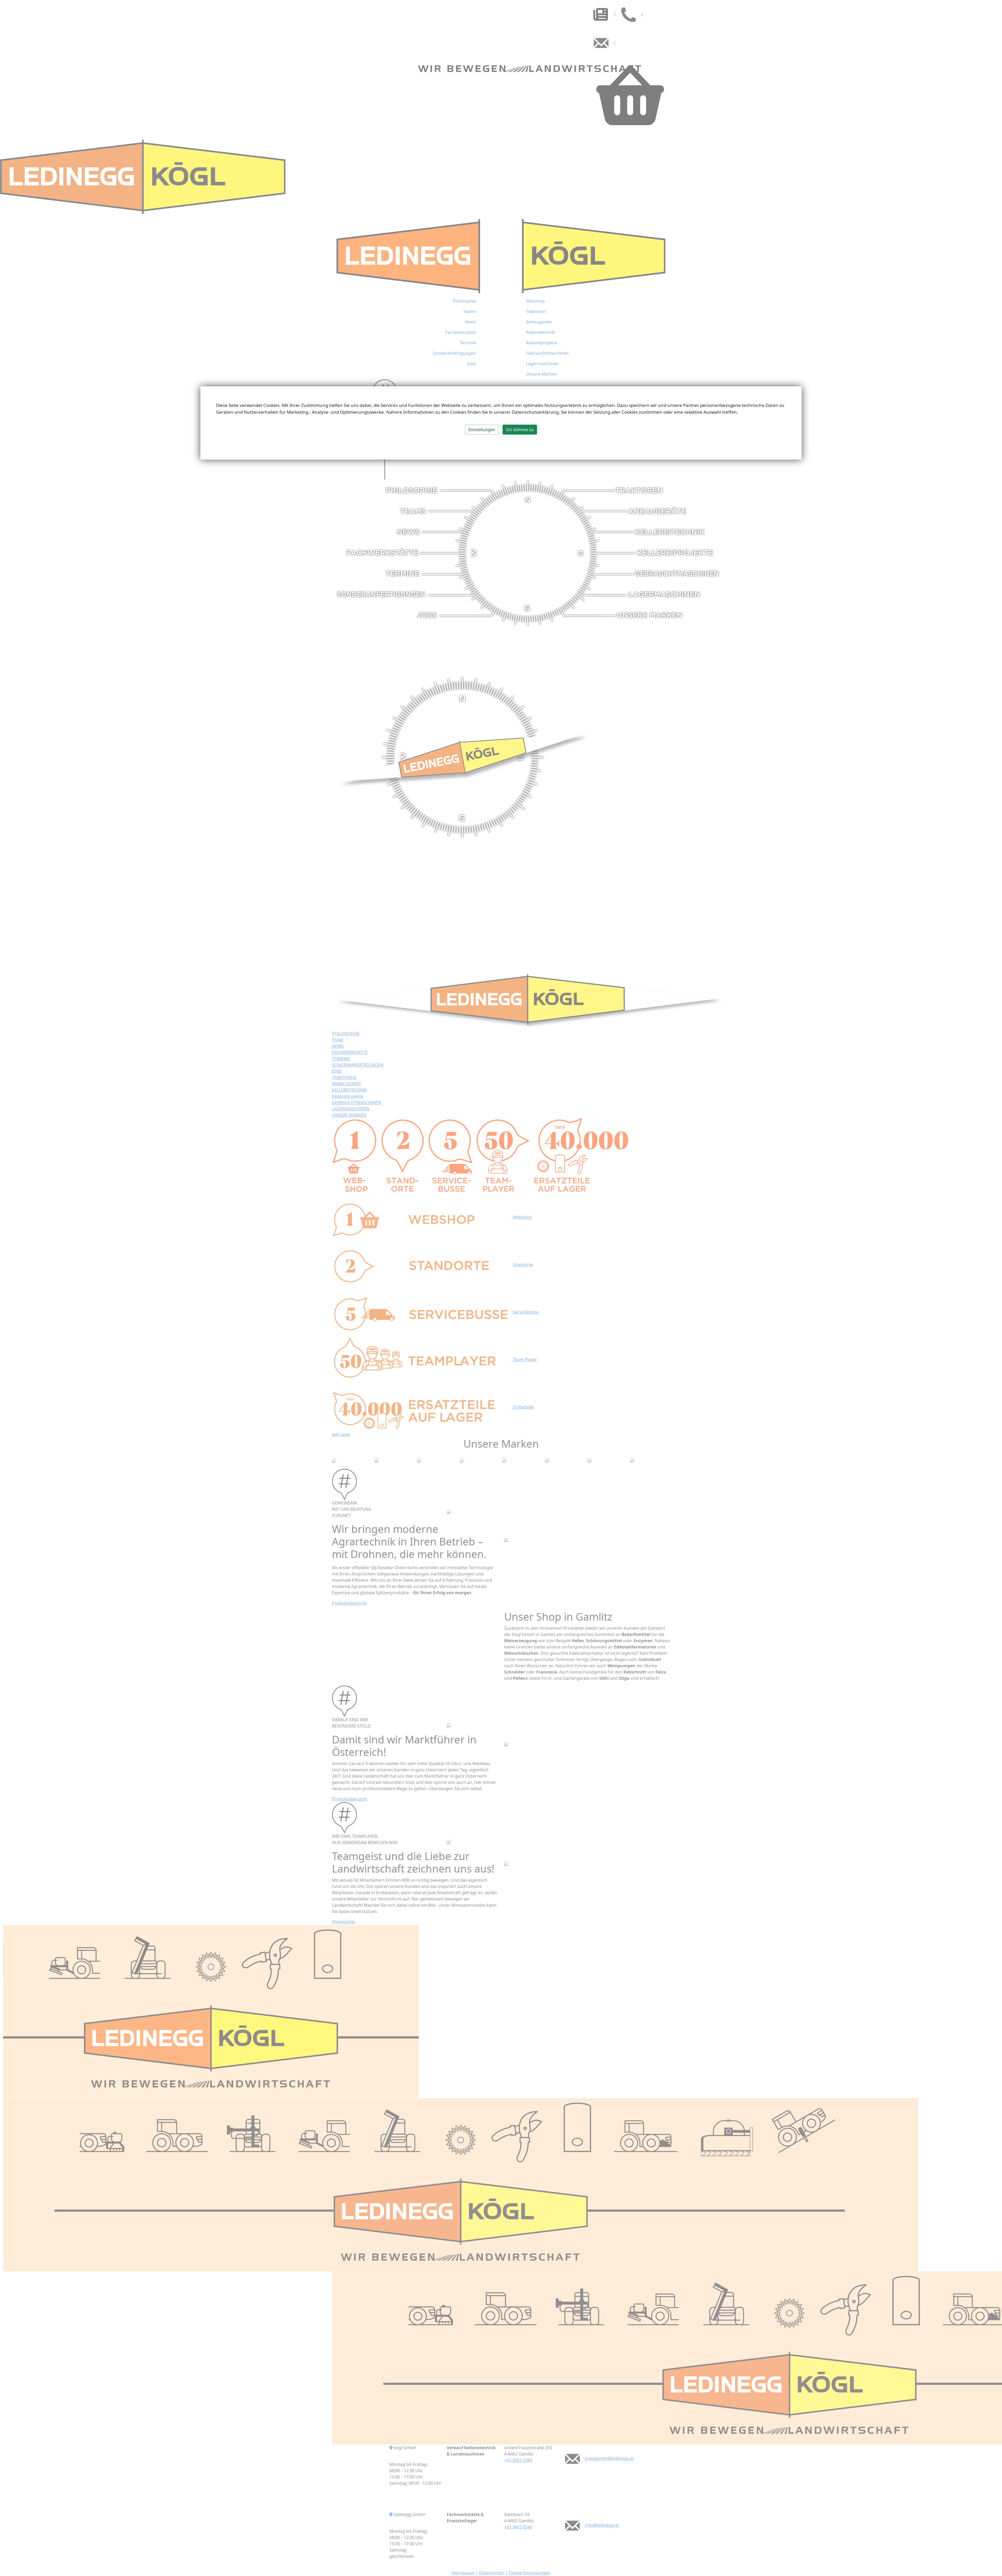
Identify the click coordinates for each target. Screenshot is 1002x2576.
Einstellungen (482, 430)
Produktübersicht (349, 1603)
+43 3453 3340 (518, 2527)
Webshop (535, 301)
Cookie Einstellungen (529, 2573)
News (470, 322)
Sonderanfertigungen (454, 353)
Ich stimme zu (520, 430)
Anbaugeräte (539, 322)
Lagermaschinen (542, 364)
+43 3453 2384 (518, 2460)
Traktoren (536, 311)
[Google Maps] (391, 2448)
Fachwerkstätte (461, 332)
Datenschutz (492, 2573)
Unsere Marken (541, 374)
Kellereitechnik (541, 332)
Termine (468, 343)
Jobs (472, 364)
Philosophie (464, 301)
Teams (470, 311)
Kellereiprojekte (542, 343)
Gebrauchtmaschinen (547, 353)
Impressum (464, 2573)
